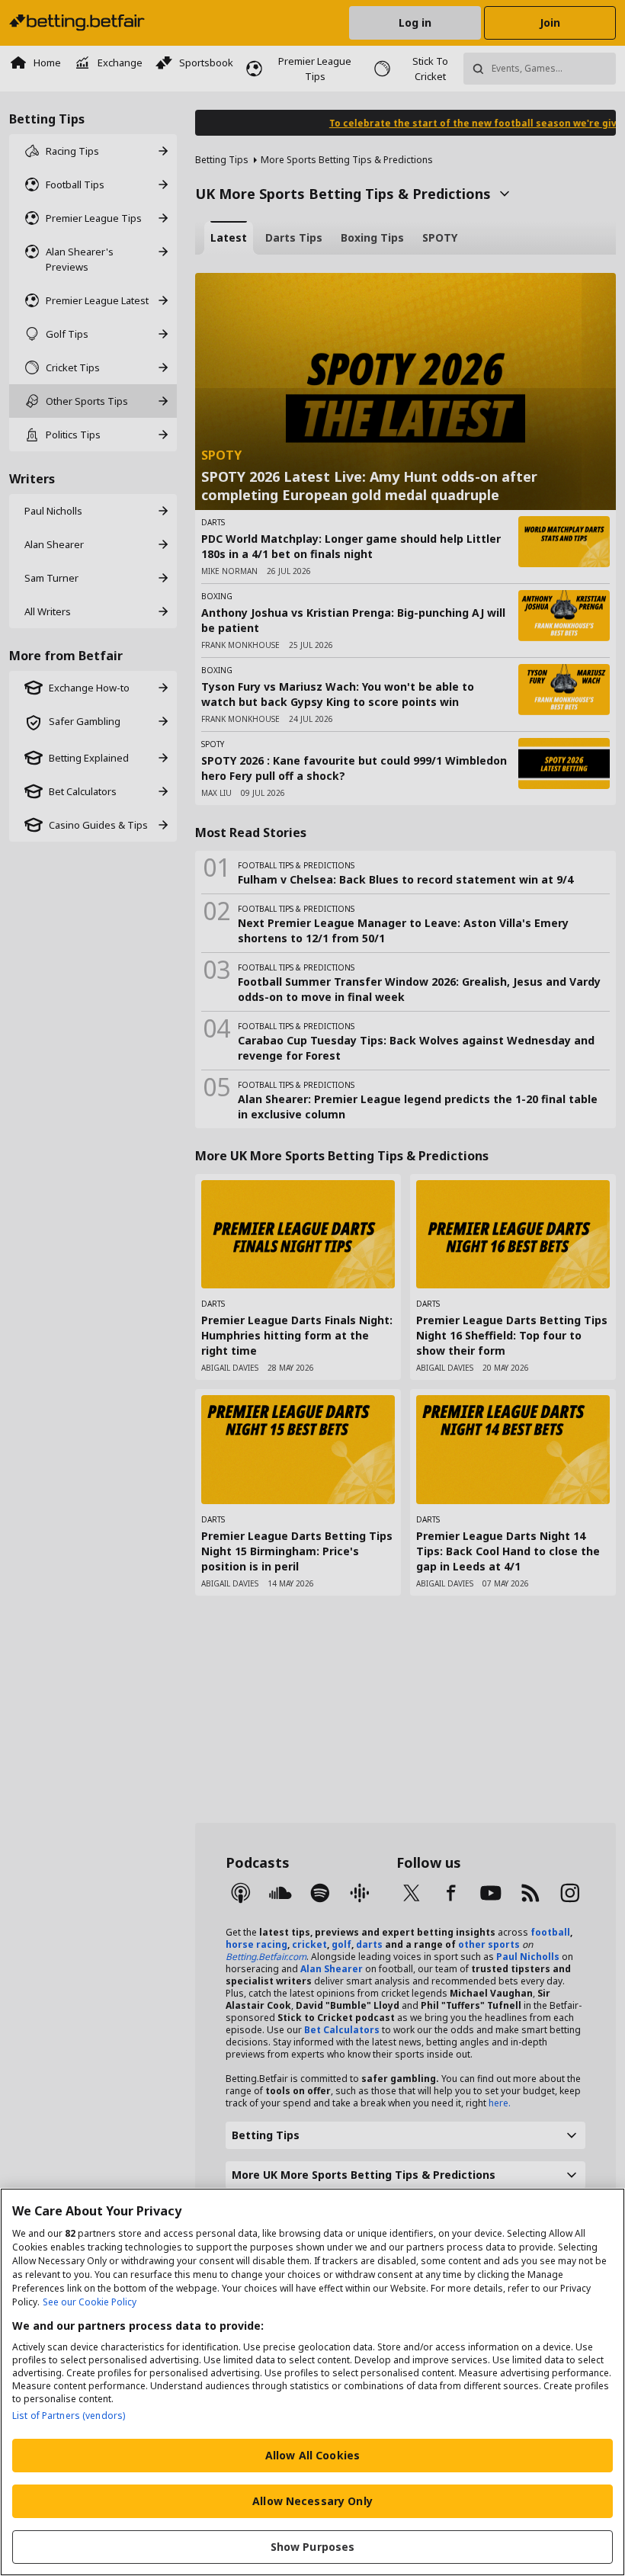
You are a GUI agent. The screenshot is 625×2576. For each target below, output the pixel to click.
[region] (312, 2382)
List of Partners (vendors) (69, 2416)
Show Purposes (313, 2547)
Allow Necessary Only (312, 2501)
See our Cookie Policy (90, 2302)
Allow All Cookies (312, 2455)
